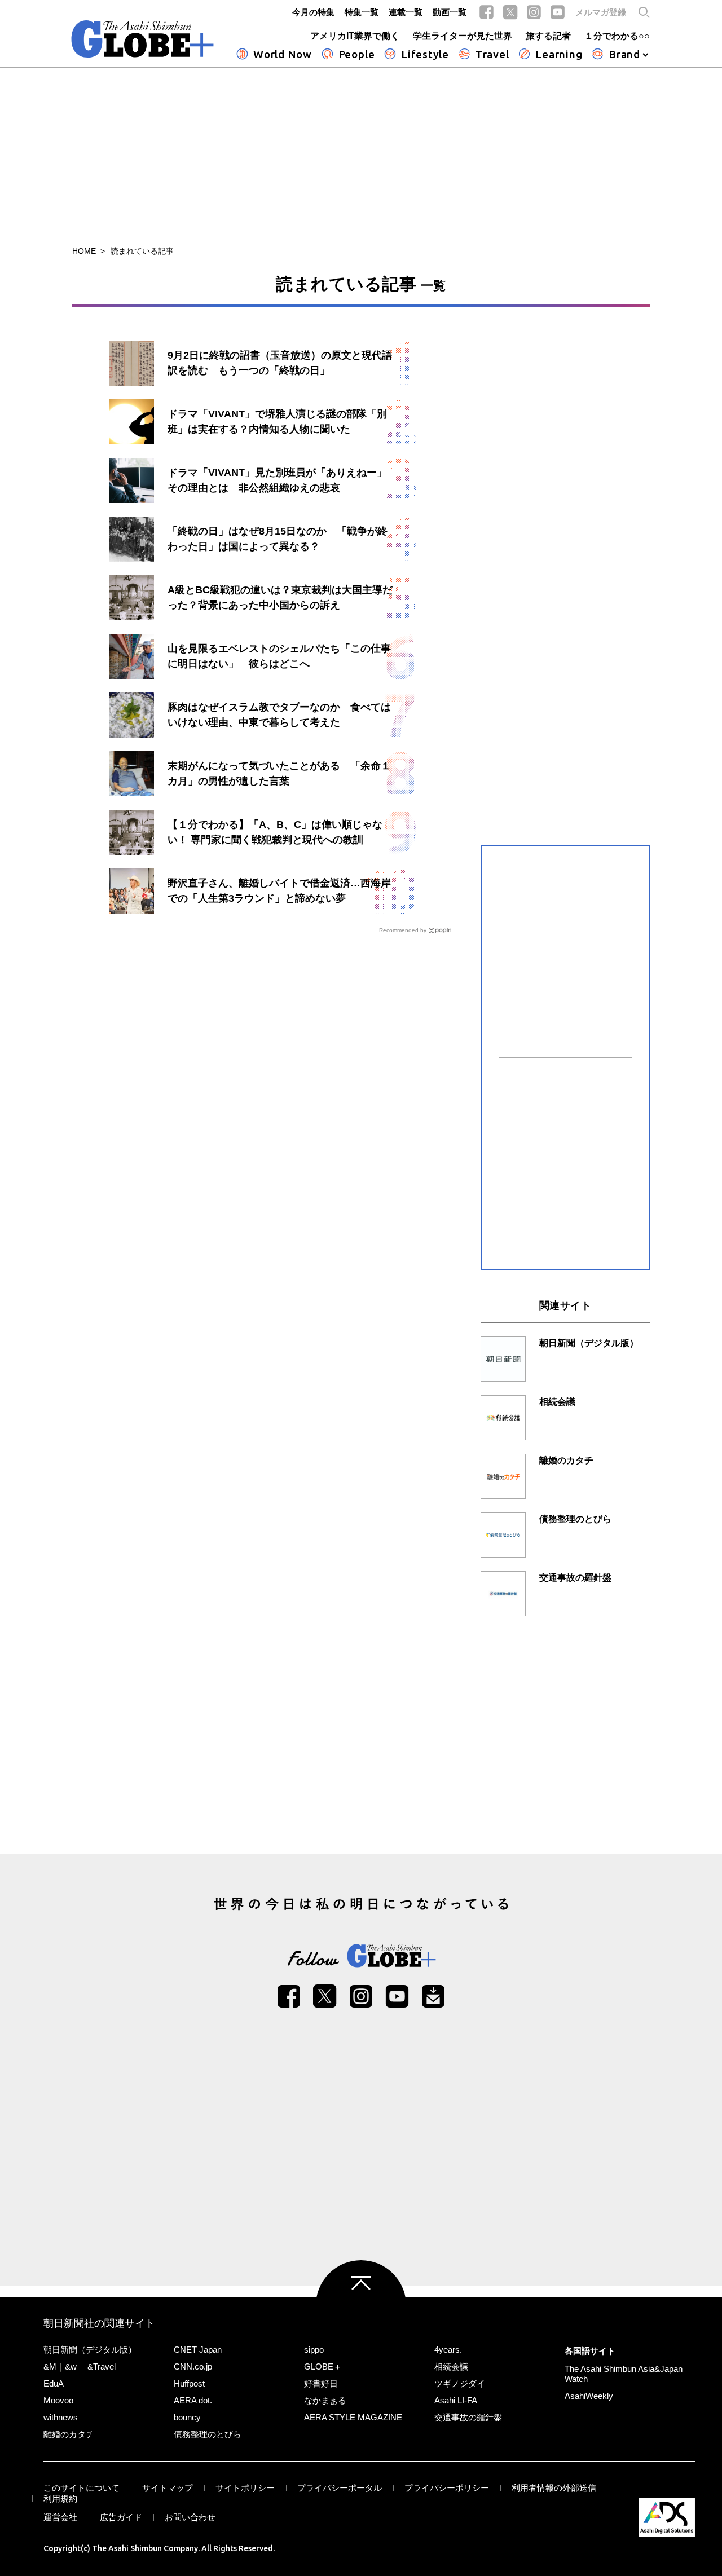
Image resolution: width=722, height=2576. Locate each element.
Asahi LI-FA (456, 2400)
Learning (559, 54)
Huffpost (189, 2383)
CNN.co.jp (193, 2367)
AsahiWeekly (589, 2396)
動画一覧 (450, 12)
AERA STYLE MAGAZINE (353, 2417)
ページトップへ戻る (361, 2305)
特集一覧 (362, 12)
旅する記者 (548, 36)
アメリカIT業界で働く (355, 36)
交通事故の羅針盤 (468, 2417)
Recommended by (403, 930)
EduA (54, 2383)
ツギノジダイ (460, 2383)
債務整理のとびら (208, 2434)
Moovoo (58, 2400)
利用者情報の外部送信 (554, 2488)
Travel (492, 54)
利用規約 (60, 2498)
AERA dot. (193, 2400)
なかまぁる (325, 2400)
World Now (283, 54)
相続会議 (451, 2367)
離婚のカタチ (69, 2434)
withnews (61, 2417)
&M (50, 2367)
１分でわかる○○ (617, 36)
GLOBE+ (143, 39)
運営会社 (60, 2517)
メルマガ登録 (601, 12)
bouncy (187, 2417)
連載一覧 (406, 12)
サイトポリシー (245, 2488)
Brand (624, 54)
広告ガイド (121, 2517)
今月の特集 (313, 12)
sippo (314, 2350)
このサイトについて (82, 2488)
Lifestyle (425, 54)
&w (71, 2367)
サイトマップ (168, 2488)
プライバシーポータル (340, 2488)
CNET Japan (198, 2350)
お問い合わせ (190, 2517)
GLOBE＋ (323, 2367)
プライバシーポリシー (447, 2488)
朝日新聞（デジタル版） (90, 2350)
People (357, 54)
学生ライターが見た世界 (463, 36)
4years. (448, 2350)
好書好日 (321, 2383)
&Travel (102, 2367)
